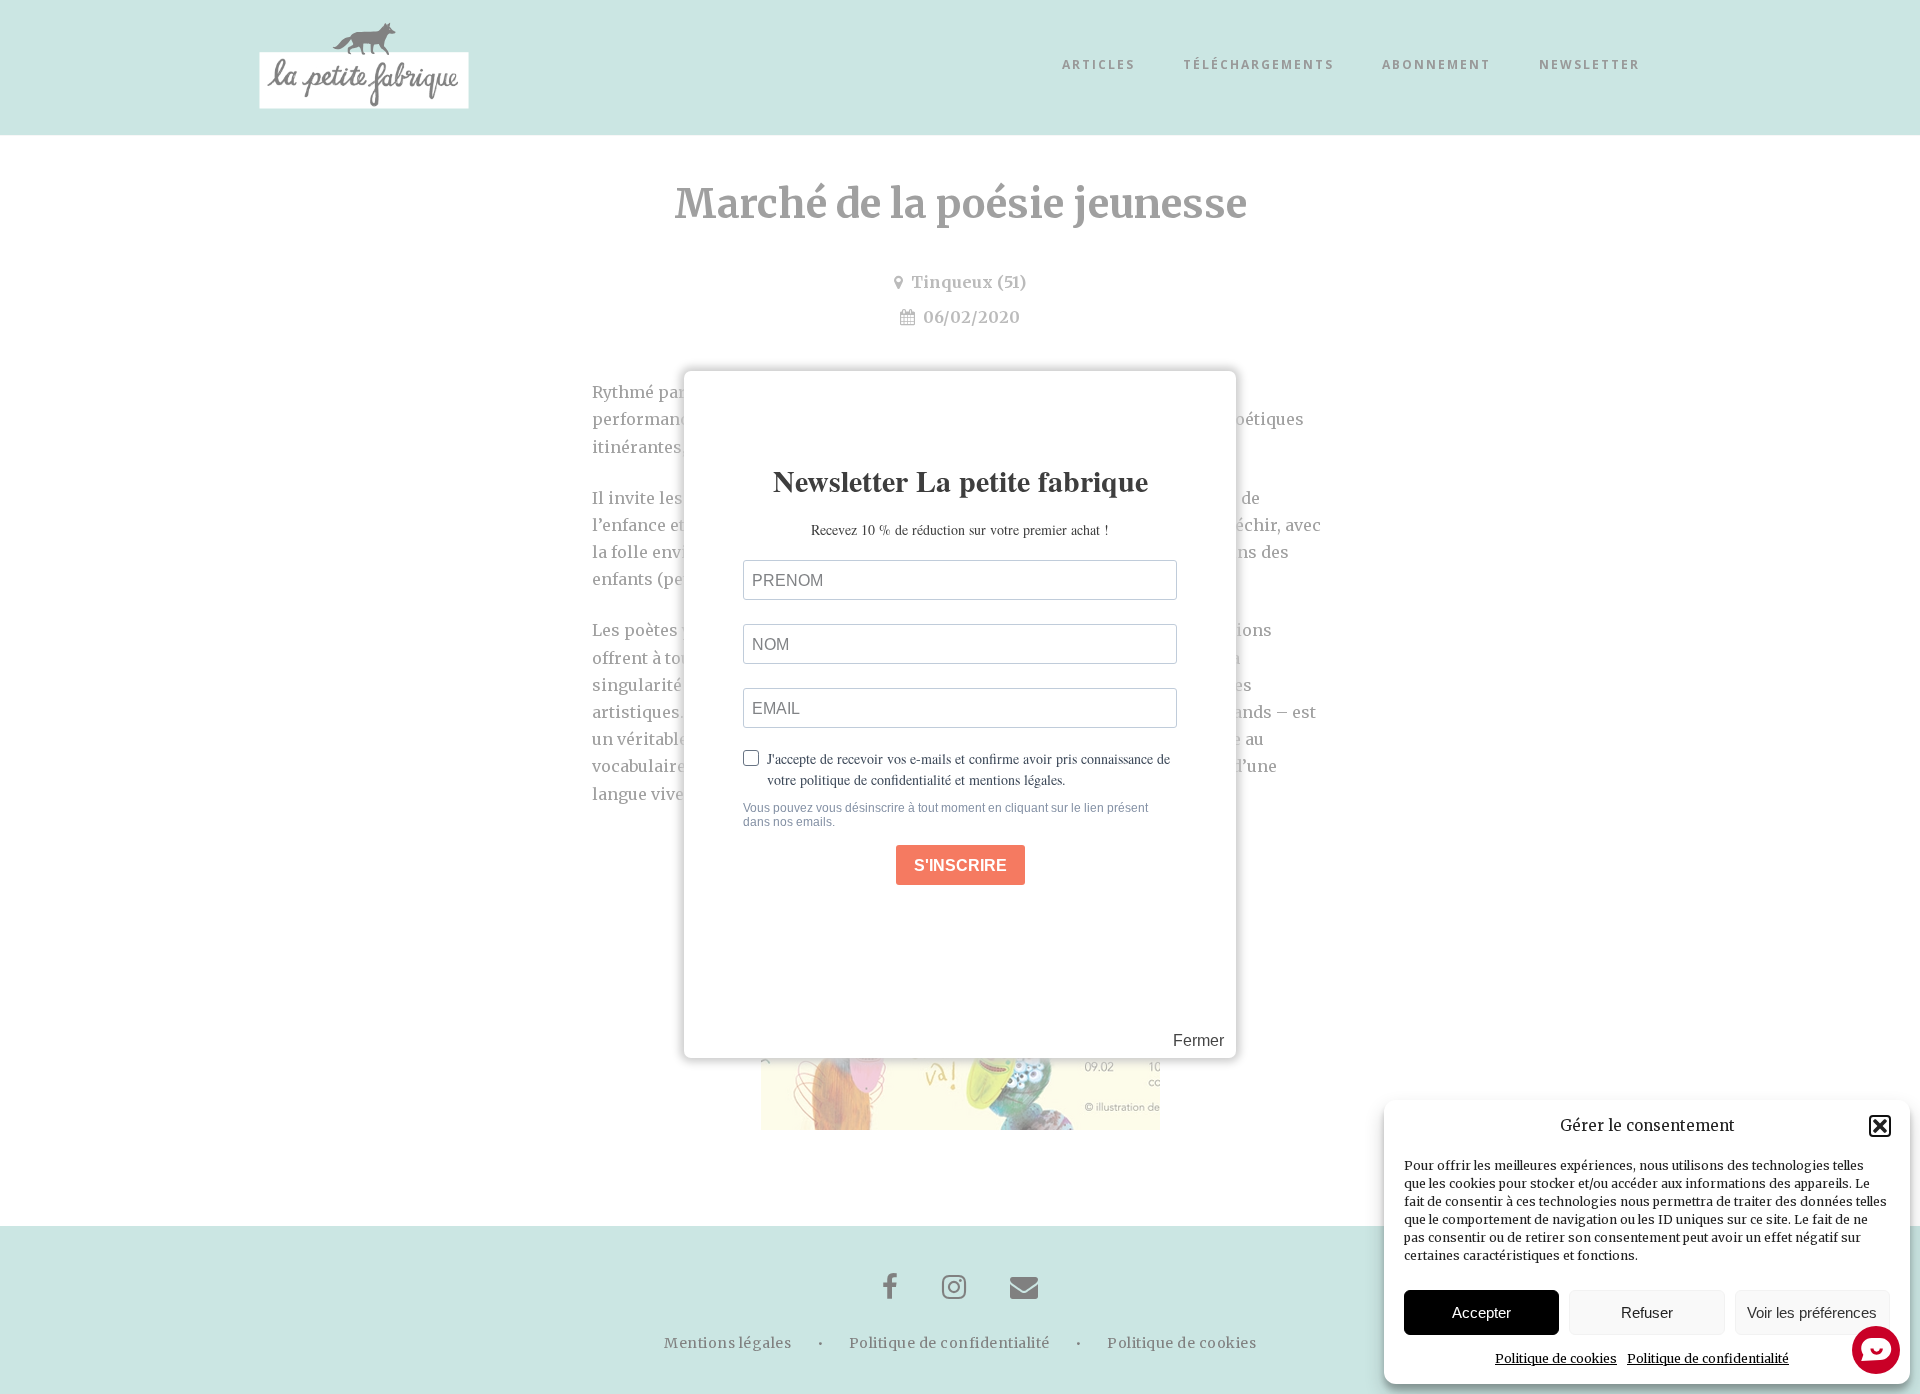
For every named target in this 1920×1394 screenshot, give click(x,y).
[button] (1880, 1126)
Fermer (1198, 1041)
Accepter (1481, 1312)
